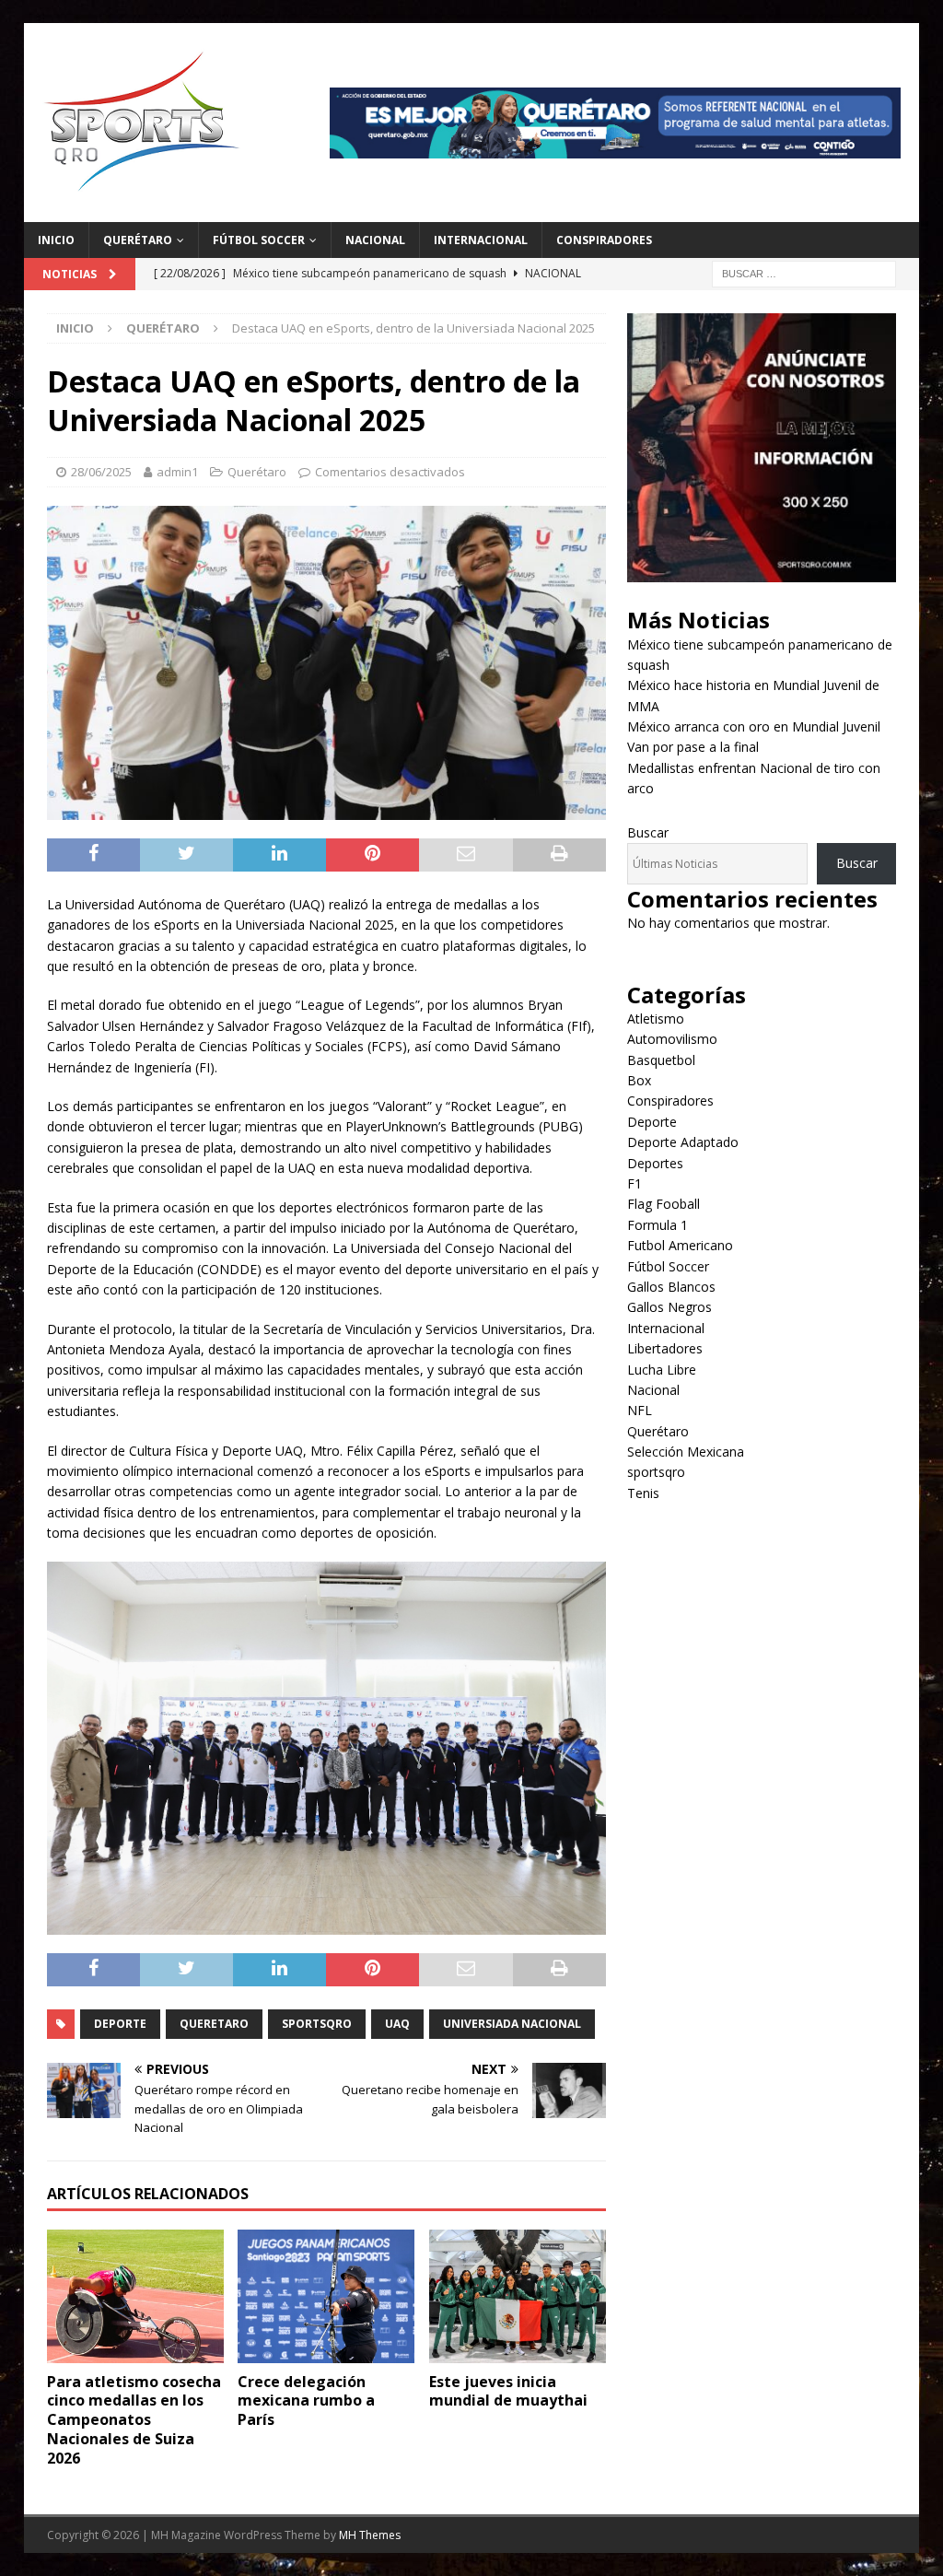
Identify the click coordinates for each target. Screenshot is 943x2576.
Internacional (481, 240)
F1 (634, 1183)
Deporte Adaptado (683, 1142)
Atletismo (656, 1019)
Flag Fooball (664, 1204)
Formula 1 (658, 1225)
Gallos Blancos (671, 1287)
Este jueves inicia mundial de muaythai (508, 2391)
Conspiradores (604, 240)
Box (639, 1080)
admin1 (177, 472)
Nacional (375, 240)
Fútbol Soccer (259, 240)
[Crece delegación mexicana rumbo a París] (326, 2296)
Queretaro (214, 2024)
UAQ (397, 2024)
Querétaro (138, 240)
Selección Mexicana (686, 1452)
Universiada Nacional (512, 2024)
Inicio (56, 240)
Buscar (648, 832)
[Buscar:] (804, 272)
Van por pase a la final (693, 747)
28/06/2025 (101, 472)
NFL (640, 1410)
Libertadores (665, 1348)
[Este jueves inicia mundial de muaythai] (518, 2296)
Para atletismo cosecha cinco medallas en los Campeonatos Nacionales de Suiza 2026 (134, 2420)
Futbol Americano (680, 1245)
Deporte (120, 2024)
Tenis (643, 1493)
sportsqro (656, 1472)
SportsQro (317, 2024)
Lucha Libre (662, 1370)
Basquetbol (661, 1060)
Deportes (655, 1163)
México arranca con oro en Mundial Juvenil (754, 726)
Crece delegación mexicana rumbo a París (306, 2401)
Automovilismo (672, 1039)
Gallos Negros (669, 1307)
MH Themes (370, 2535)
